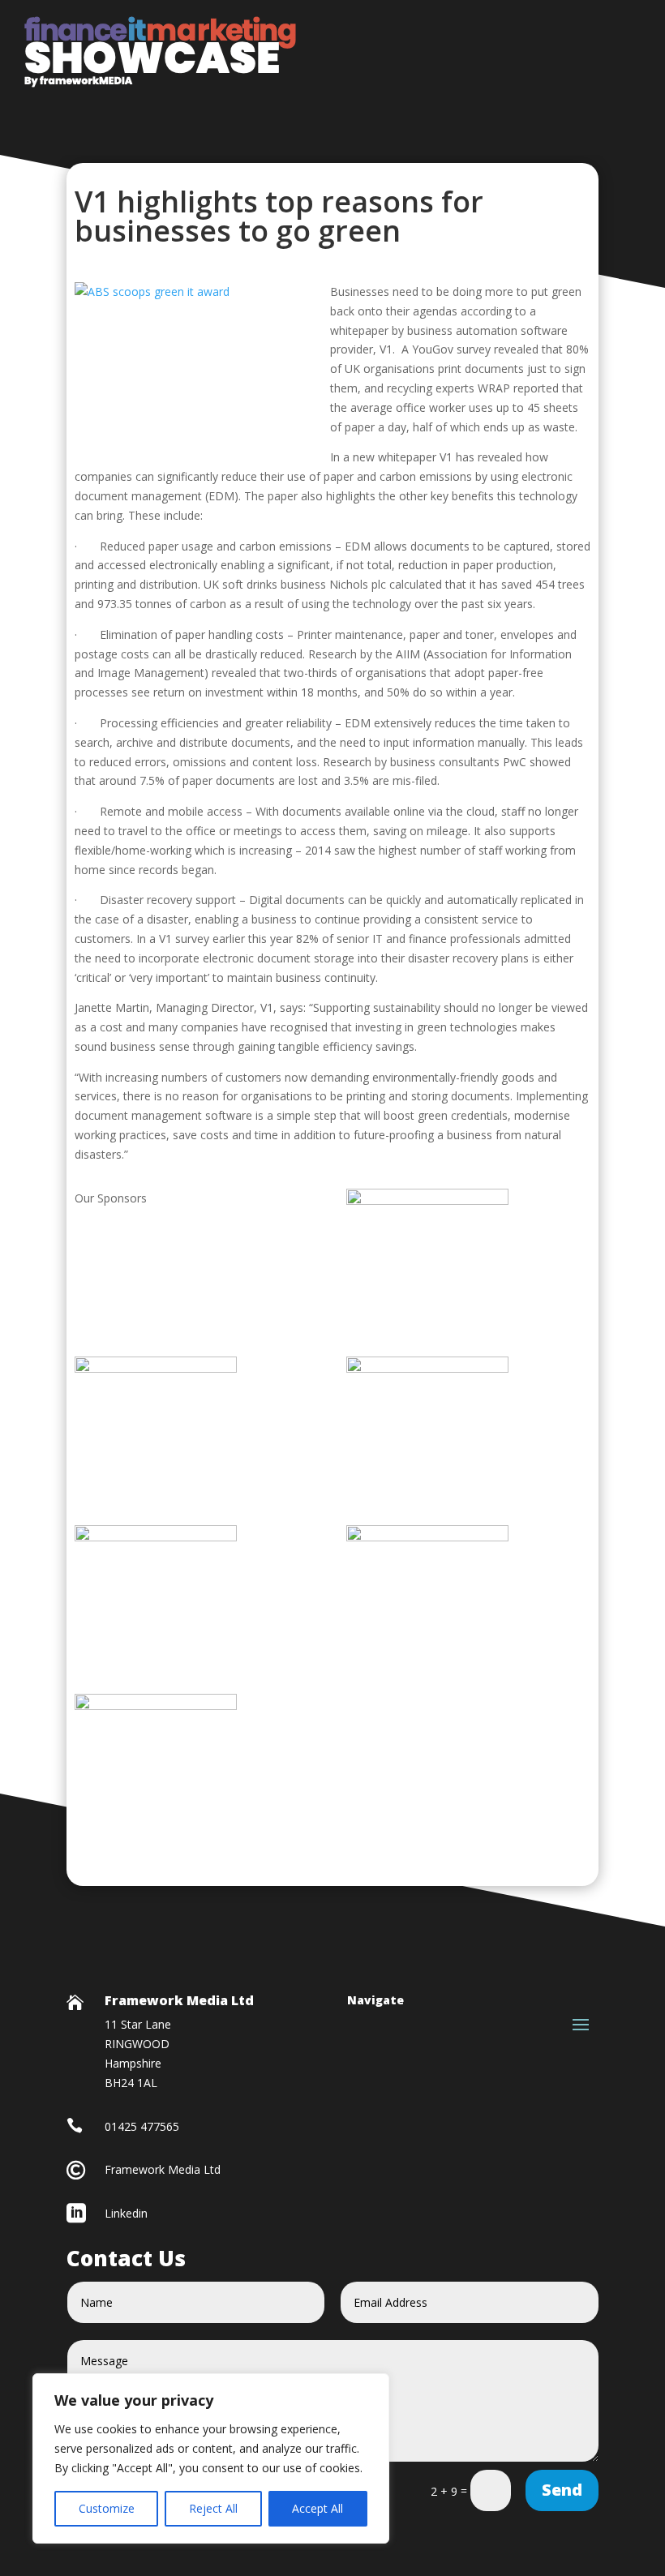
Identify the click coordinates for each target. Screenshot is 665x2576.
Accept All (317, 2508)
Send (562, 2490)
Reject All (213, 2508)
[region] (211, 2458)
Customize (107, 2508)
